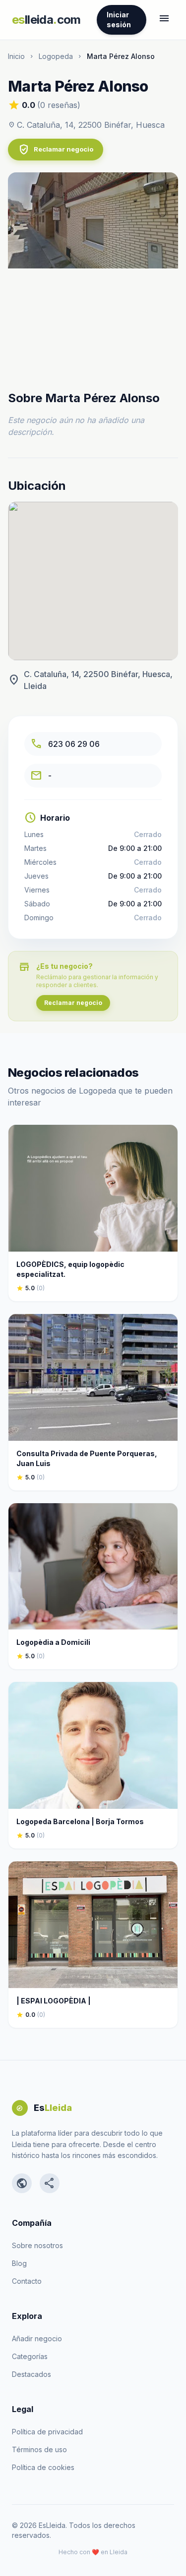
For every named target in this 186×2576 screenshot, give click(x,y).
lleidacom (46, 20)
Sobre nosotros (37, 2245)
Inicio (16, 56)
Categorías (30, 2356)
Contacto (27, 2281)
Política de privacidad (47, 2432)
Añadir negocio (37, 2339)
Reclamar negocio (56, 150)
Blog (19, 2263)
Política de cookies (43, 2467)
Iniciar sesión (119, 20)
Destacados (31, 2374)
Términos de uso (39, 2449)
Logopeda (56, 56)
